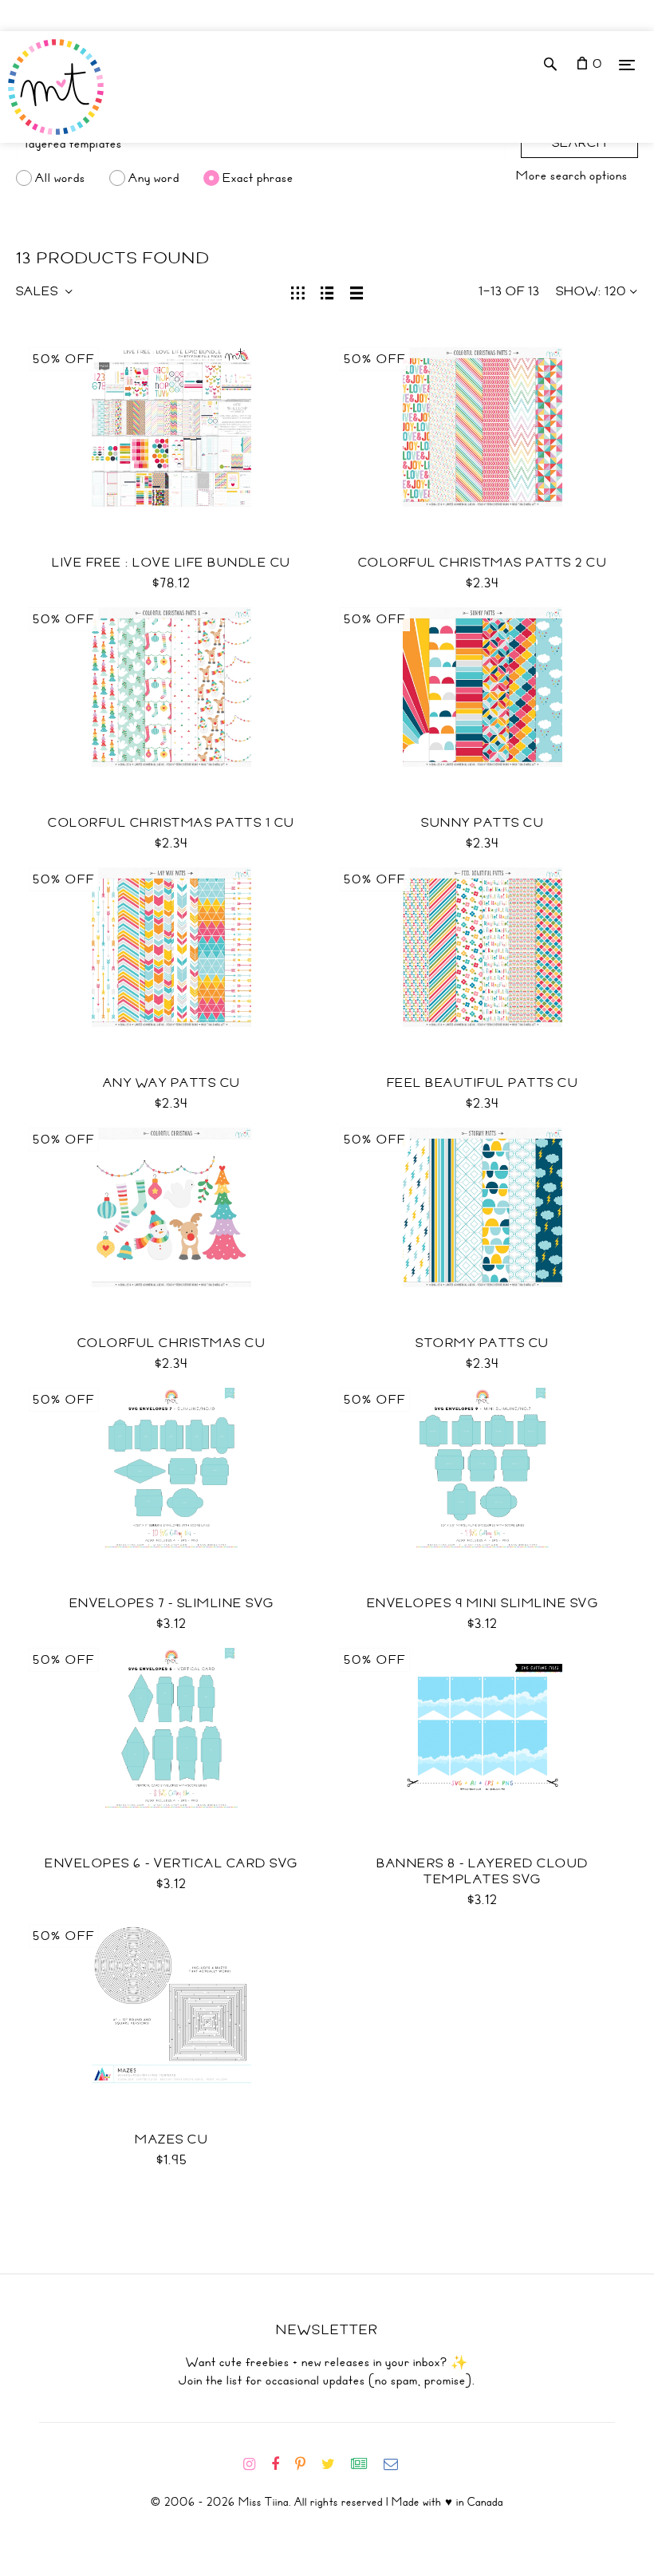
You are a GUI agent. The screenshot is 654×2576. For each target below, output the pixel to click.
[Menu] (627, 64)
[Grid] (298, 291)
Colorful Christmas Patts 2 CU (483, 563)
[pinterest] (307, 2464)
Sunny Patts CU (483, 823)
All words (60, 178)
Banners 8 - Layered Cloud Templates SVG (483, 1871)
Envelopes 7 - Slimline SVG (172, 1603)
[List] (327, 291)
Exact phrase (258, 178)
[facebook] (282, 2464)
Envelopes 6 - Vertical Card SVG (171, 1863)
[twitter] (335, 2464)
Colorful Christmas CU (172, 1343)
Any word (154, 178)
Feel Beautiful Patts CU (483, 1083)
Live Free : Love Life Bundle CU (171, 563)
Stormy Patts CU (483, 1343)
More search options (572, 176)
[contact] (397, 2464)
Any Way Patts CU (172, 1083)
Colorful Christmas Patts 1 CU (171, 823)
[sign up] (366, 2464)
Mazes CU (171, 2139)
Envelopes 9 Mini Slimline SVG (483, 1603)
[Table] (357, 291)
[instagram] (256, 2464)
